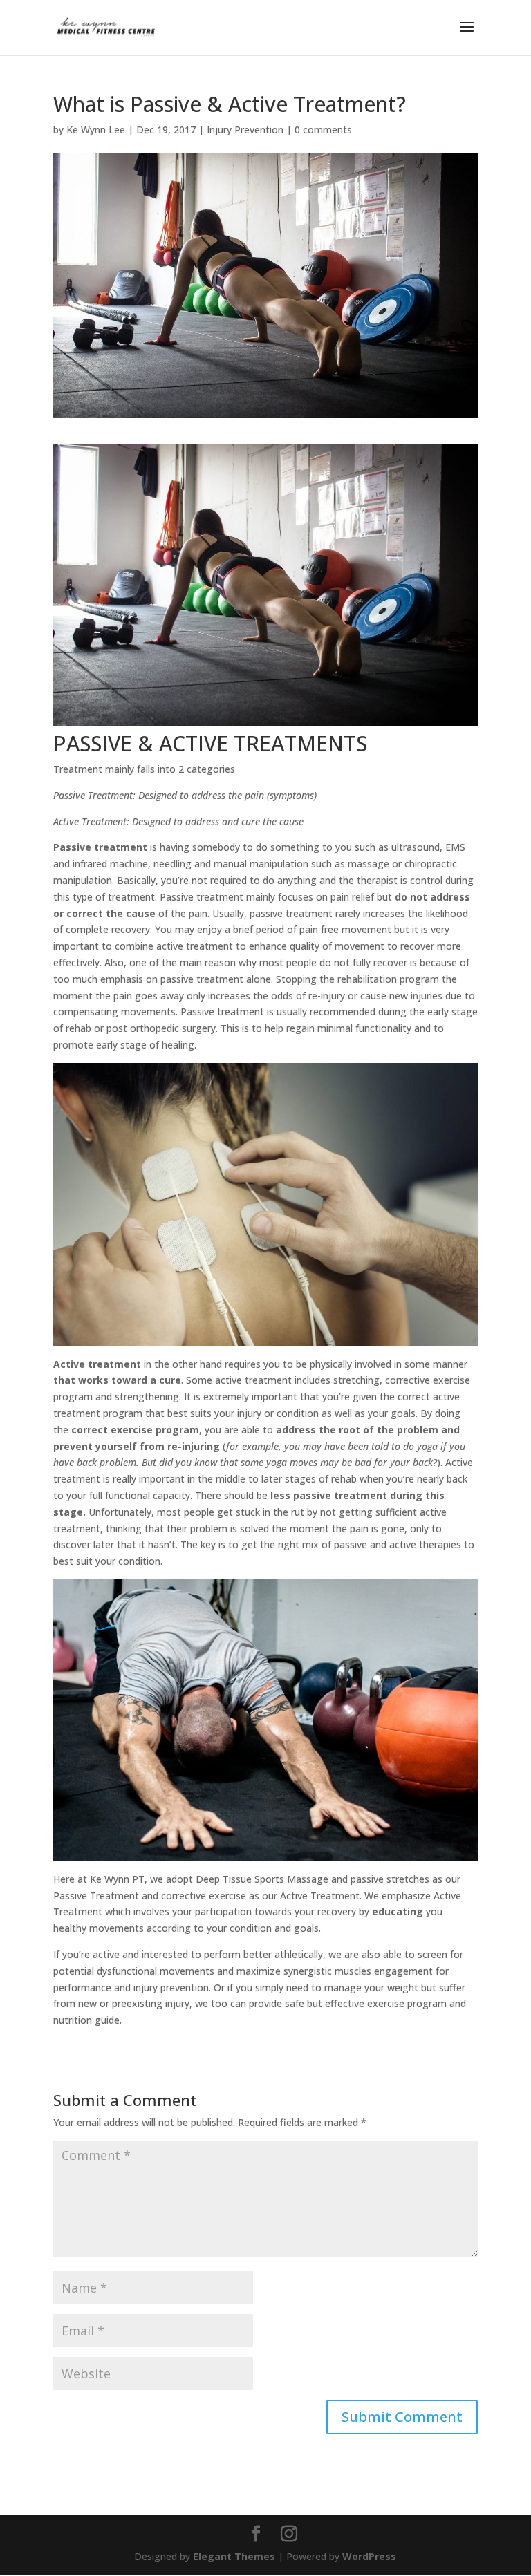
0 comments (323, 130)
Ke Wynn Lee (96, 130)
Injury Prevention (245, 130)
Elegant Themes (234, 2556)
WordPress (369, 2556)
